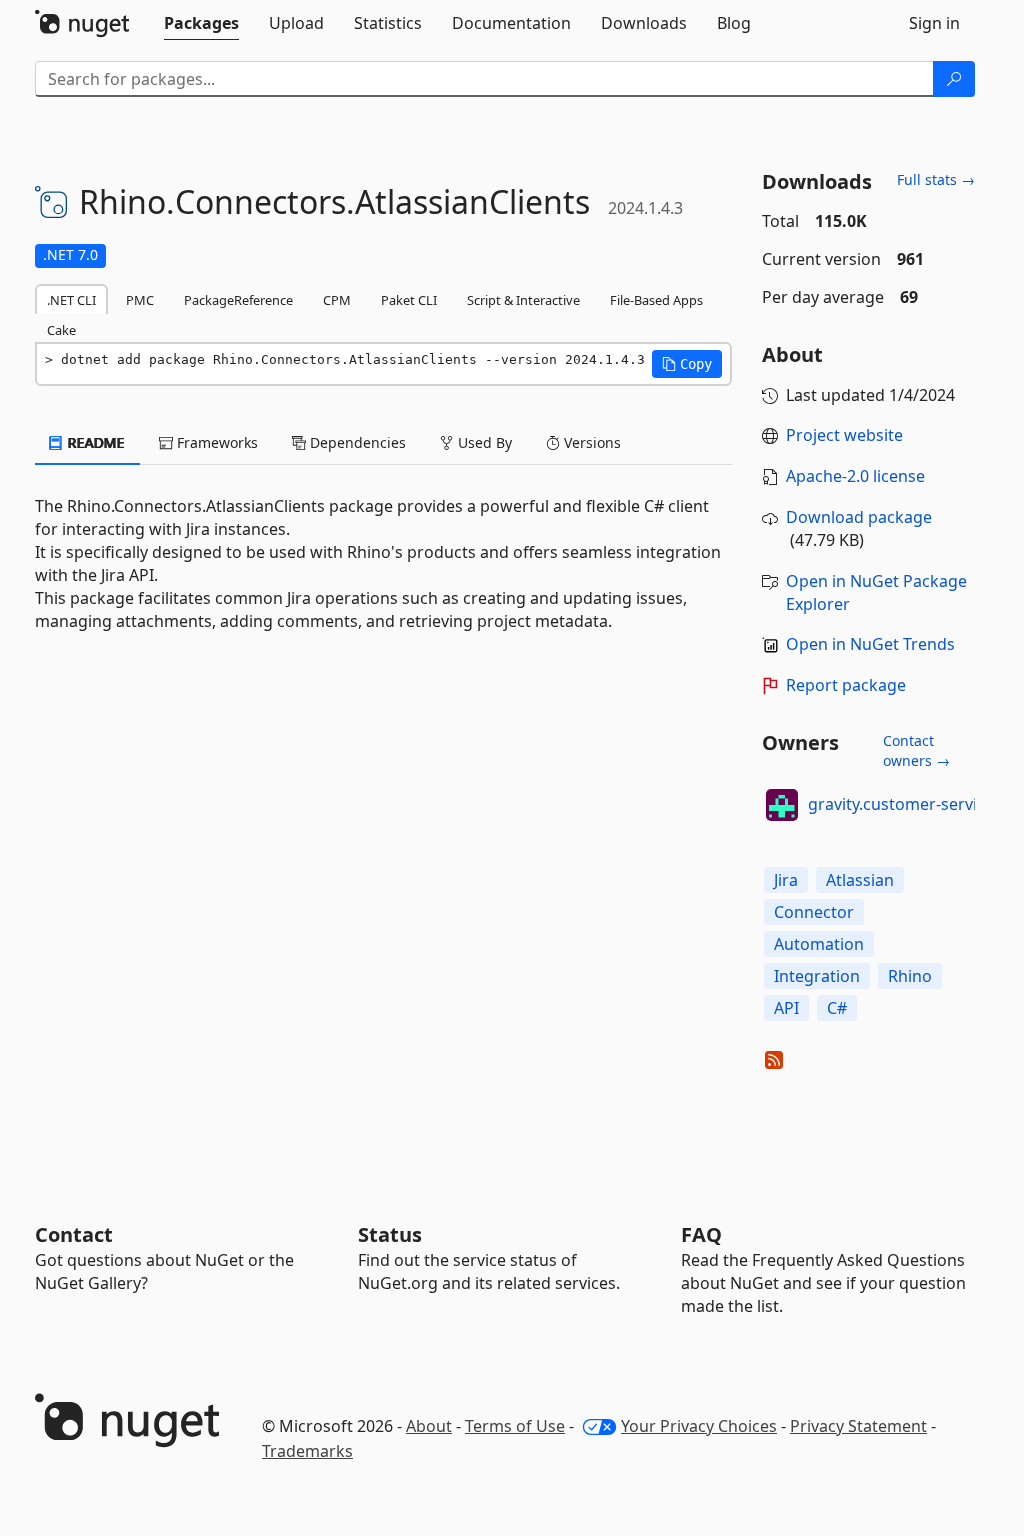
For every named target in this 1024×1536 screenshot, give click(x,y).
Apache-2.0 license (855, 476)
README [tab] (94, 442)
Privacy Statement (858, 1426)
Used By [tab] (483, 442)
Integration (817, 976)
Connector (814, 912)
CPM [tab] (337, 300)
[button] (687, 364)
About (429, 1426)
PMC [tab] (140, 300)
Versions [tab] (590, 442)
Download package (859, 517)
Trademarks (307, 1451)
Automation (819, 944)
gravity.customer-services (905, 804)
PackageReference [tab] (238, 300)
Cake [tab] (61, 330)
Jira (786, 880)
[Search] (954, 79)
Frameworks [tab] (215, 442)
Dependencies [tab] (356, 442)
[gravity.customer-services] (782, 805)
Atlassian (860, 880)
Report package (846, 685)
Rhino (910, 976)
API (786, 1008)
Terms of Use (515, 1426)
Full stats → (936, 179)
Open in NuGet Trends (870, 644)
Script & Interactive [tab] (523, 300)
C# (837, 1008)
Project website (844, 435)
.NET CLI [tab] (71, 300)
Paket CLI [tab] (409, 300)
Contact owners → (916, 750)
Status (390, 1234)
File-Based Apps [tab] (656, 300)
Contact (74, 1234)
